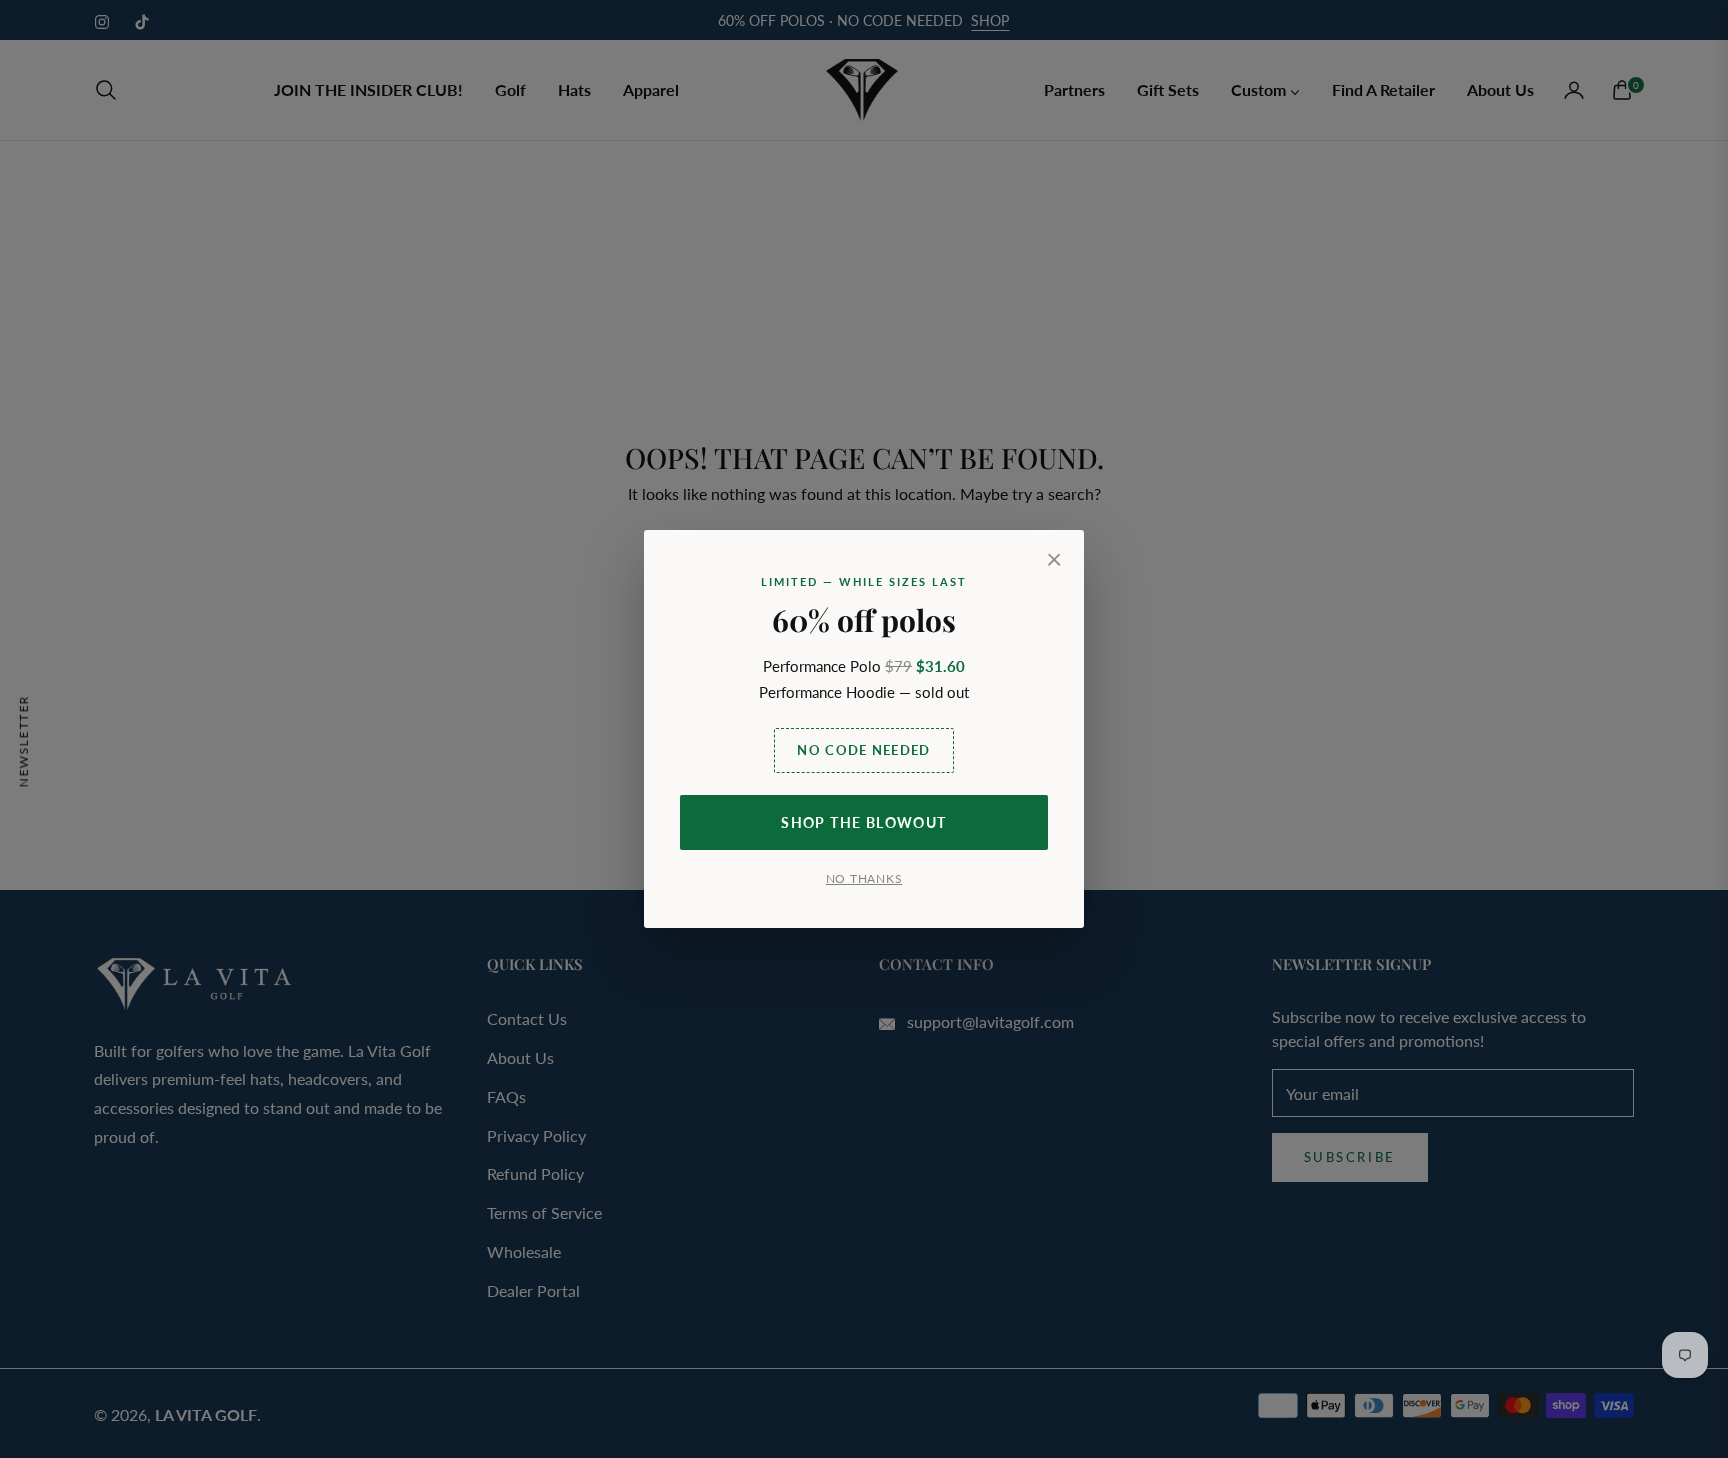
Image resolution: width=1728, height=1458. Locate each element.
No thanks (864, 878)
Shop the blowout (863, 822)
